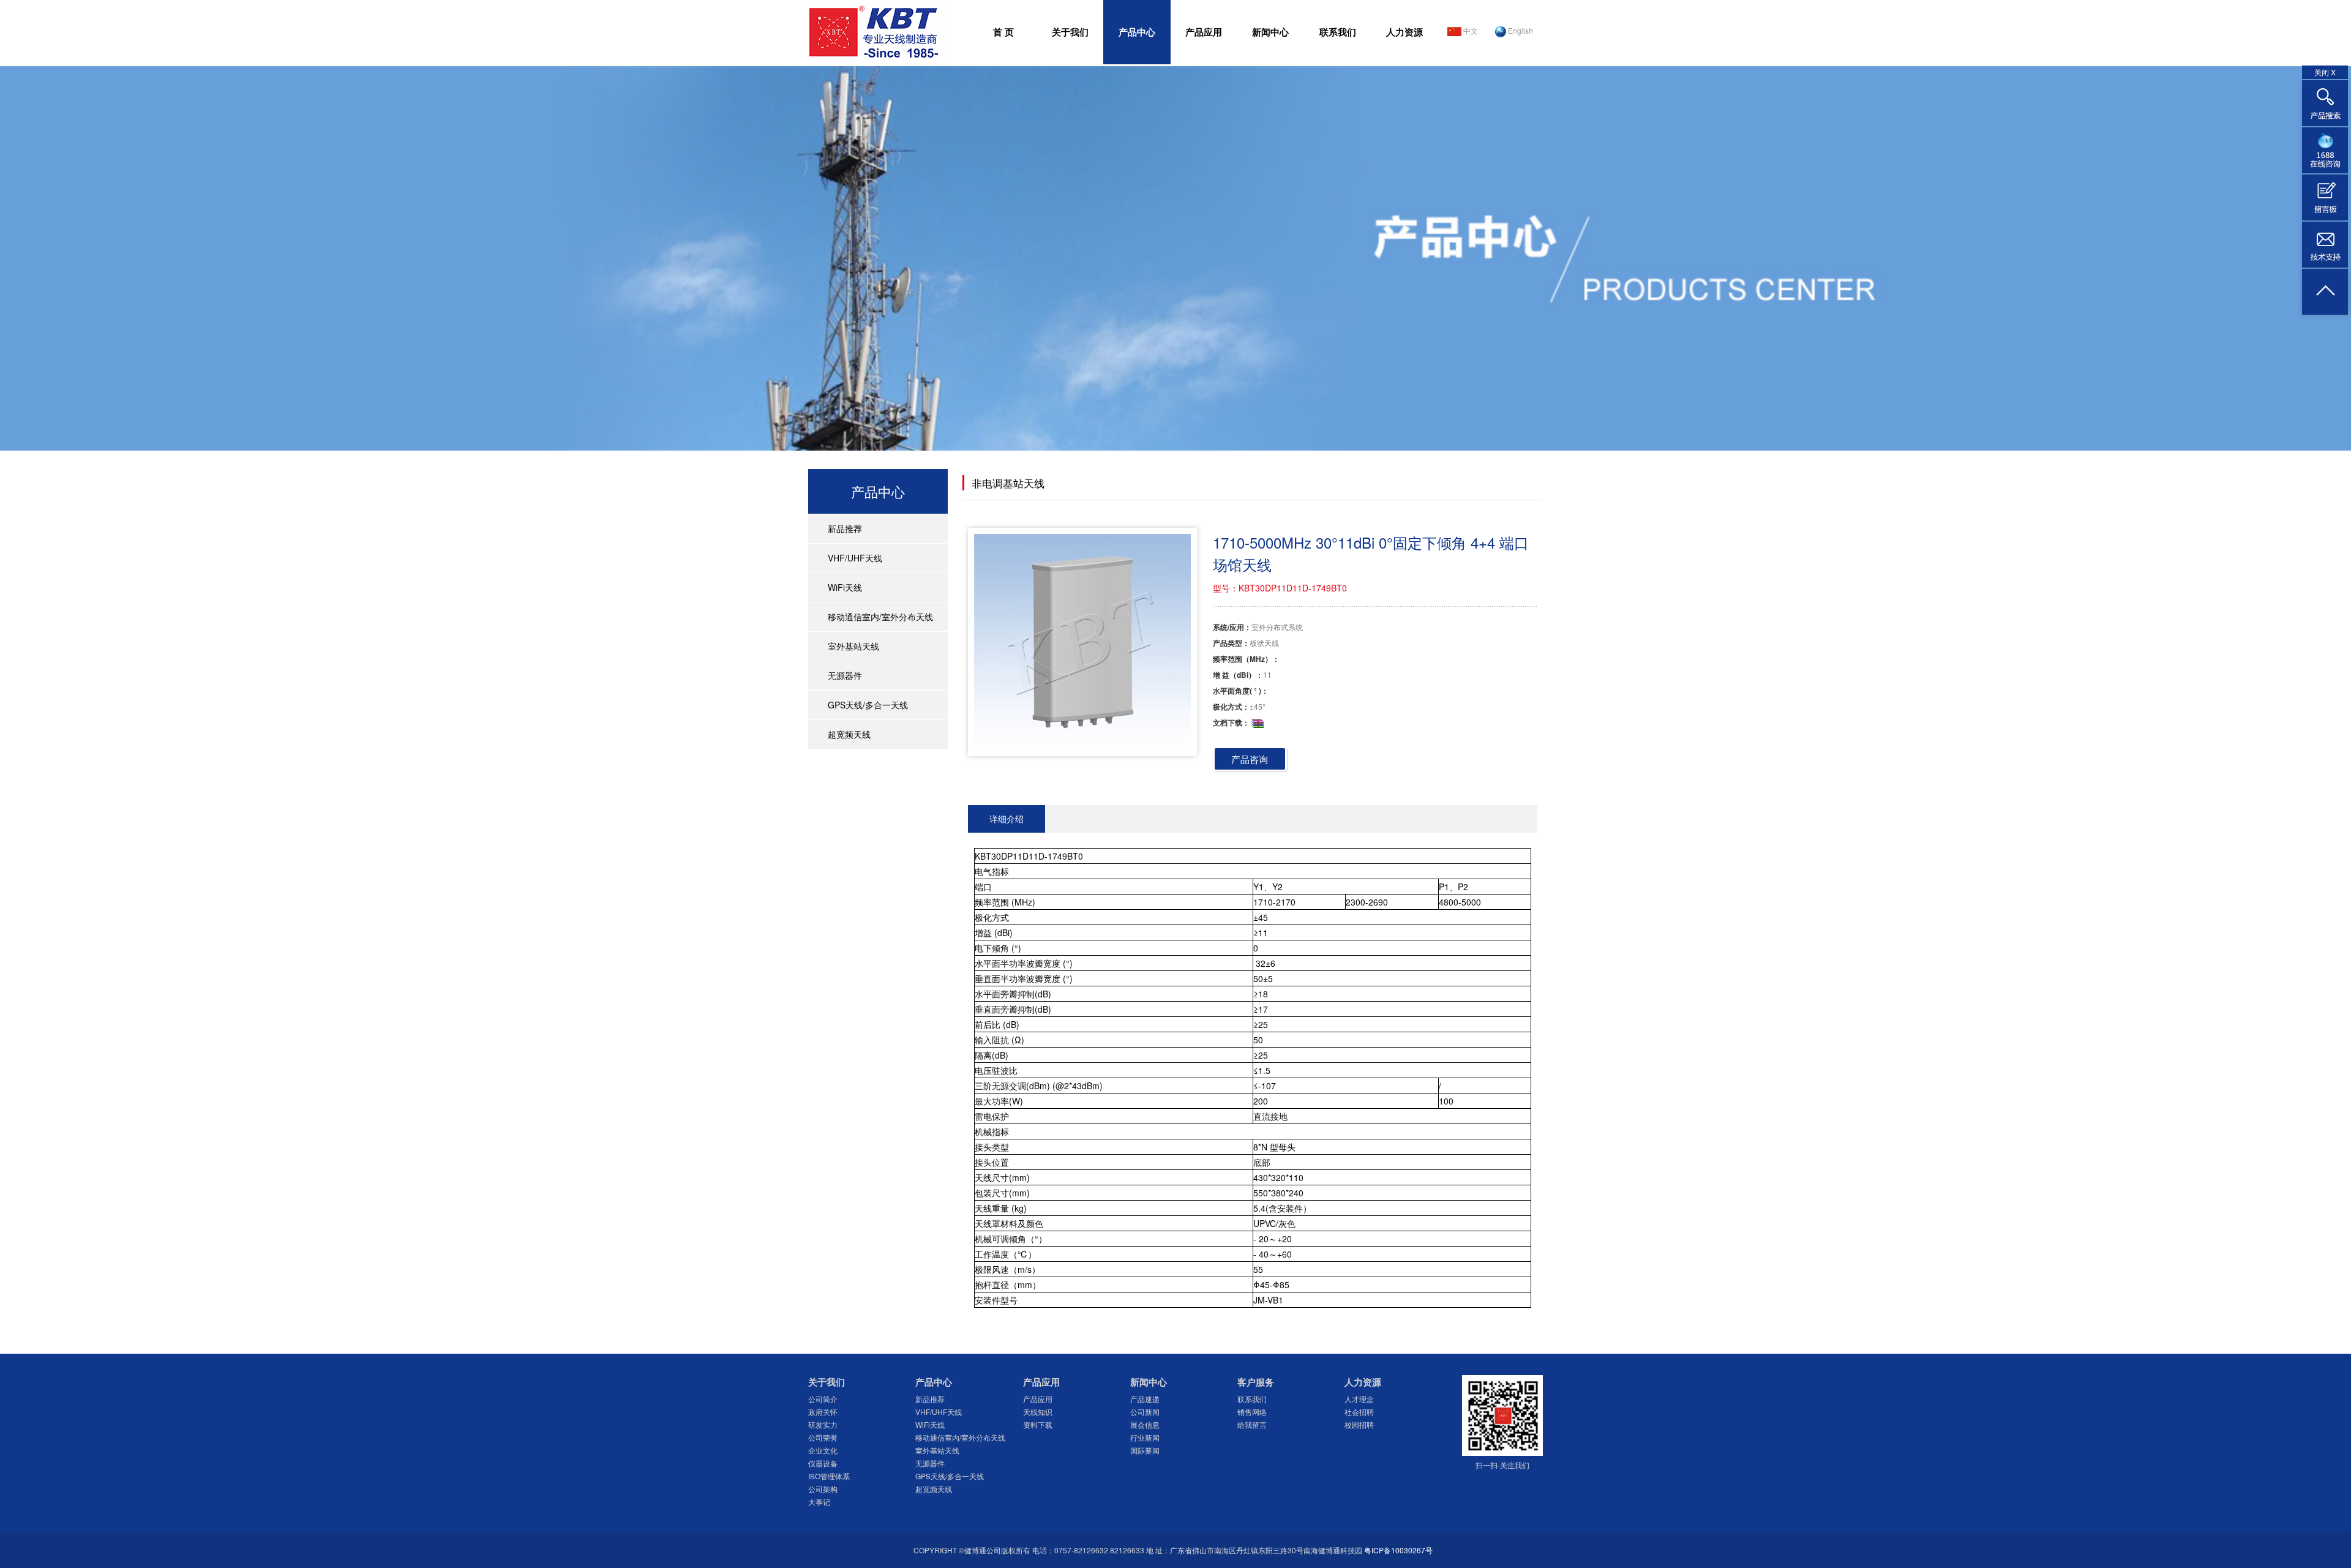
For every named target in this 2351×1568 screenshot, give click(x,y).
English (1520, 30)
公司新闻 (1145, 1412)
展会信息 (1145, 1424)
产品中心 (1137, 32)
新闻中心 (1270, 32)
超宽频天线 (849, 734)
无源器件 (845, 675)
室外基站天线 (853, 646)
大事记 (819, 1502)
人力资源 (1404, 32)
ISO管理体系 (829, 1476)
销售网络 (1252, 1412)
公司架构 (823, 1489)
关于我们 (1070, 32)
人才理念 (1359, 1399)
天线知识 (1038, 1412)
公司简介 (823, 1399)
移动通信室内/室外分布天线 (880, 617)
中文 (1470, 30)
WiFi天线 (845, 587)
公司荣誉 (823, 1437)
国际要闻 (1145, 1450)
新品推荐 (845, 528)
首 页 (1003, 32)
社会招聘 (1359, 1412)
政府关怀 (823, 1412)
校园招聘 (1359, 1424)
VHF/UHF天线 (855, 558)
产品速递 (1145, 1399)
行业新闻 (1145, 1437)
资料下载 (1038, 1424)
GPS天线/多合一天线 (868, 705)
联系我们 (1338, 32)
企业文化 (823, 1450)
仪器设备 (823, 1463)
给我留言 (1252, 1424)
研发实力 (823, 1424)
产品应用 (1204, 32)
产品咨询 (1250, 759)
